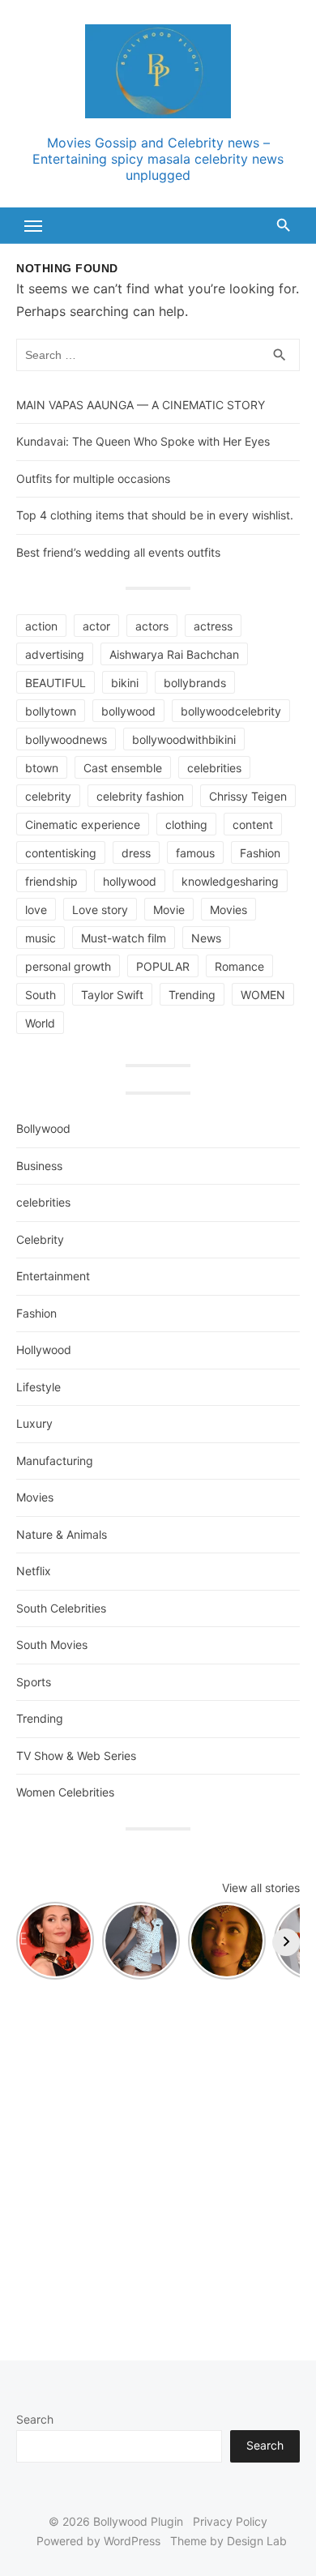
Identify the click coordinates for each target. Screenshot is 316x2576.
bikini (125, 683)
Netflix (34, 1571)
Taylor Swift (112, 995)
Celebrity (40, 1239)
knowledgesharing (230, 881)
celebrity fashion (140, 796)
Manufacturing (55, 1461)
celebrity (48, 796)
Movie (169, 910)
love (36, 910)
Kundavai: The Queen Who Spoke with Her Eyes (143, 441)
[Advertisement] (158, 2162)
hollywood (130, 881)
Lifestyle (38, 1387)
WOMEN (263, 995)
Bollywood (43, 1128)
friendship (51, 881)
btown (42, 768)
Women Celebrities (65, 1792)
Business (39, 1166)
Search (35, 2419)
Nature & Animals (62, 1534)
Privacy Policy (230, 2521)
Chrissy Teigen (248, 796)
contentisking (61, 853)
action (41, 626)
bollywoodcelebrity (231, 711)
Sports (34, 1682)
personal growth (68, 966)
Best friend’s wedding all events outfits (118, 552)
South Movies (52, 1645)
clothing (186, 824)
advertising (55, 654)
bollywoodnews (66, 739)
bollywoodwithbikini (184, 739)
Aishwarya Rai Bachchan (174, 654)
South (41, 995)
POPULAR (163, 966)
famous (195, 853)
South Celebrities (61, 1608)
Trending (192, 995)
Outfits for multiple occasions (93, 478)
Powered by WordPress (98, 2541)
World (40, 1023)
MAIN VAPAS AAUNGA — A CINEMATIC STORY (141, 405)
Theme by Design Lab (228, 2541)
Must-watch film (124, 938)
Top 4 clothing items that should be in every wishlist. (155, 515)
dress (136, 853)
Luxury (34, 1423)
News (206, 938)
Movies (228, 910)
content (253, 824)
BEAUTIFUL (56, 683)
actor (96, 626)
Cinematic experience (83, 824)
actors (152, 626)
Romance (239, 966)
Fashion (260, 853)
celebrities (214, 768)
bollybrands (195, 683)
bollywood (128, 711)
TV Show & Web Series (76, 1756)
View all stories (261, 1888)
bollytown (51, 711)
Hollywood (44, 1350)
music (41, 938)
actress (213, 626)
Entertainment (53, 1276)
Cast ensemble (123, 768)
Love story (100, 910)
